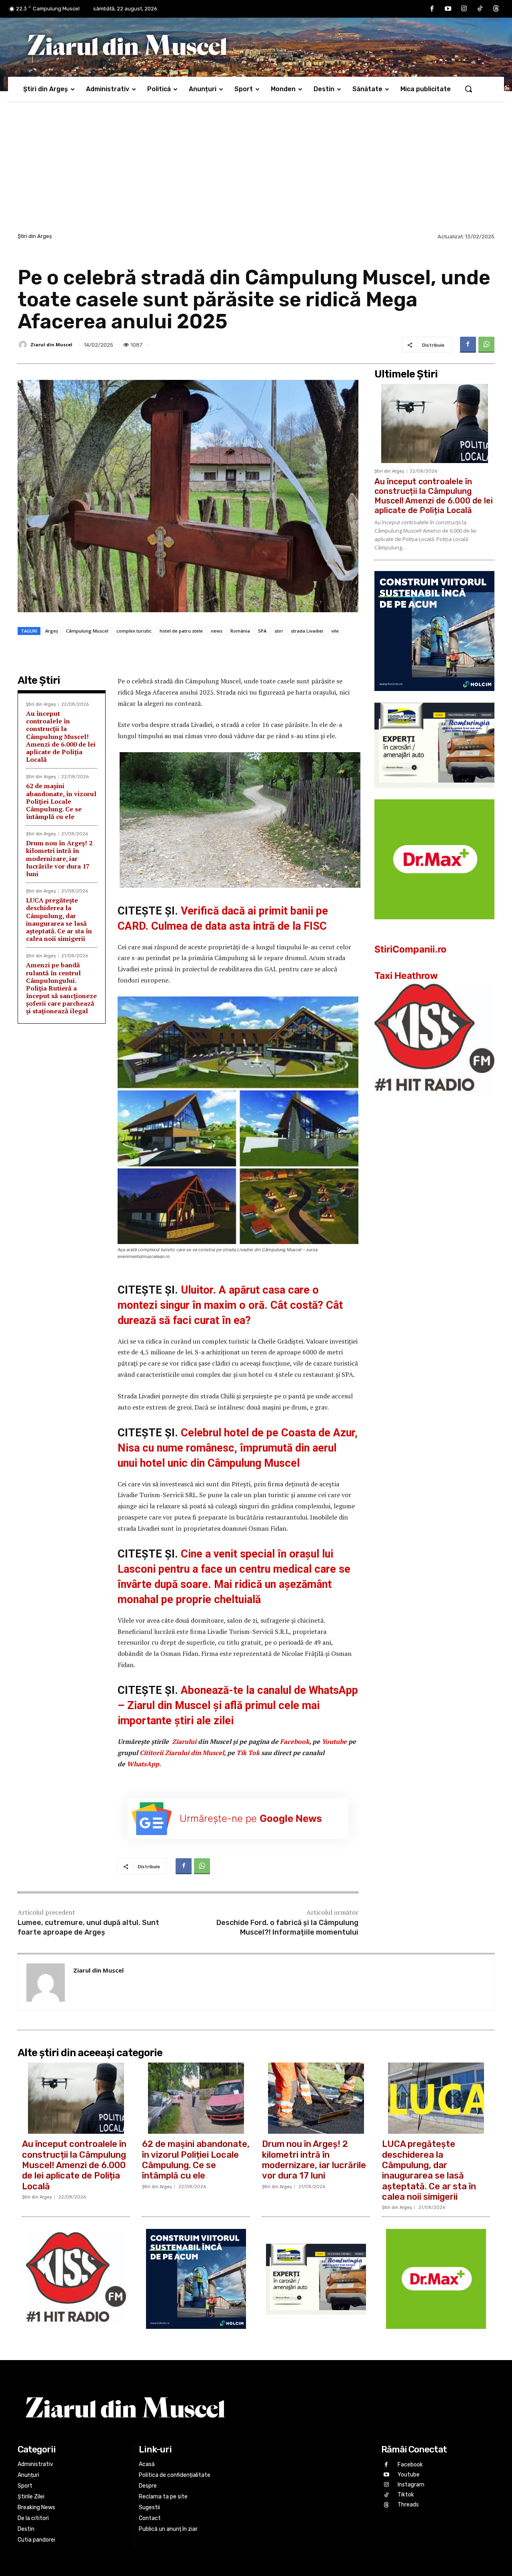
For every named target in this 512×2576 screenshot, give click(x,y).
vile (335, 631)
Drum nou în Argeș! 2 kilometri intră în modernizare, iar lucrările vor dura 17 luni (59, 858)
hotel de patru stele (181, 631)
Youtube (334, 1741)
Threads (408, 2505)
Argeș (52, 631)
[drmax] (434, 926)
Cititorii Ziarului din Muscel (182, 1753)
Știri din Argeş (35, 236)
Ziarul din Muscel (51, 344)
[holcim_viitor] (434, 697)
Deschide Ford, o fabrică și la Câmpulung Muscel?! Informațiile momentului (287, 1927)
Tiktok (406, 2495)
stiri (279, 631)
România (240, 631)
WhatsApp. (144, 1764)
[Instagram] (464, 9)
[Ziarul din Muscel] (24, 345)
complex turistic (134, 631)
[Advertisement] (256, 171)
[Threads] (496, 9)
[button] (468, 89)
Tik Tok (249, 1753)
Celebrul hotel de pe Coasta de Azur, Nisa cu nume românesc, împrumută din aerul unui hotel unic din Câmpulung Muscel (238, 1448)
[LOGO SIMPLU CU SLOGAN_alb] (434, 1102)
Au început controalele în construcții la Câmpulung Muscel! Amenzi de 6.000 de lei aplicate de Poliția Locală (61, 736)
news (217, 631)
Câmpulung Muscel (87, 631)
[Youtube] (448, 9)
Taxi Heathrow (406, 976)
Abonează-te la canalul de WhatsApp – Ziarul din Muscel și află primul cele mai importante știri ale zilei (238, 1705)
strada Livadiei (307, 631)
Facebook (295, 1741)
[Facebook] (432, 9)
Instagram (411, 2485)
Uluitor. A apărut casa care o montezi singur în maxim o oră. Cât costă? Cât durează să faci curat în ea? (230, 1305)
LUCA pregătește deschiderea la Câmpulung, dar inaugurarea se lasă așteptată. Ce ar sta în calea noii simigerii (59, 919)
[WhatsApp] (486, 345)
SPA (262, 631)
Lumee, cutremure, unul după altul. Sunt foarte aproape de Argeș (88, 1927)
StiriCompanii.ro (410, 949)
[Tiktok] (480, 9)
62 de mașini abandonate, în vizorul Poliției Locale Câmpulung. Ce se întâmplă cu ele (61, 801)
